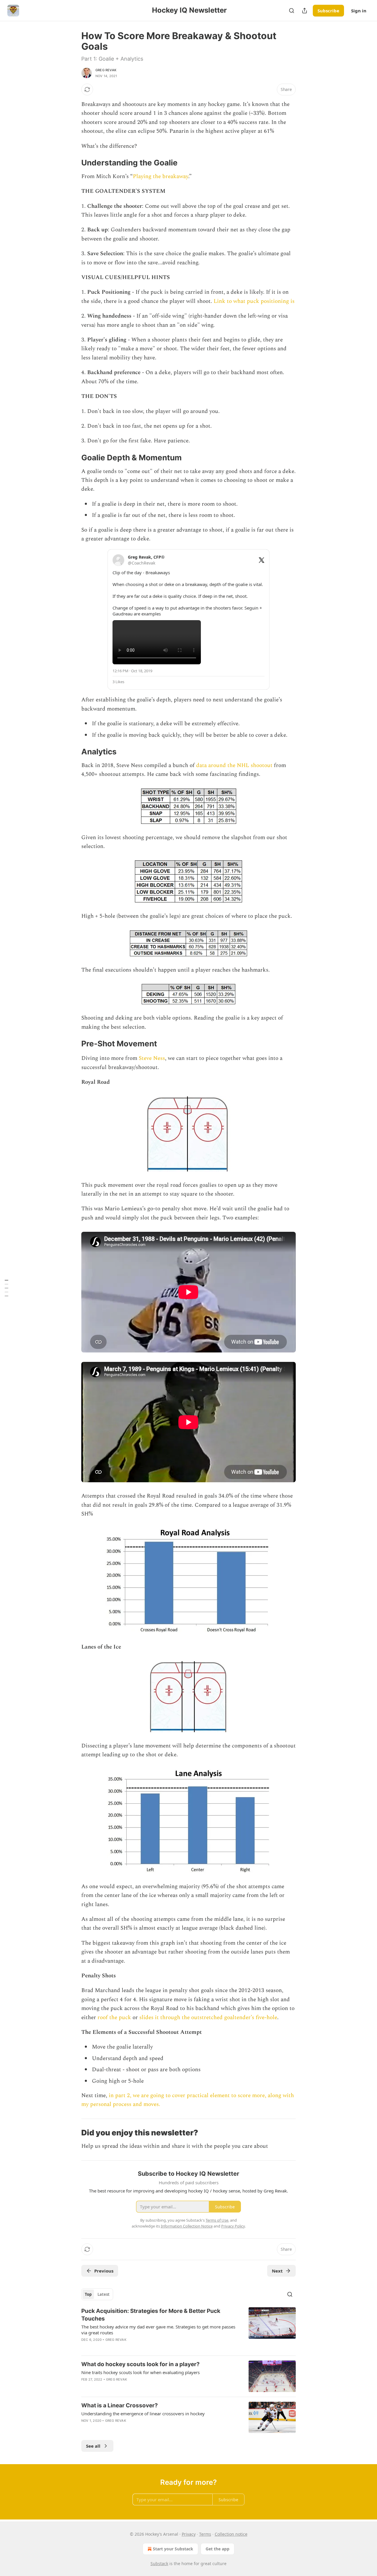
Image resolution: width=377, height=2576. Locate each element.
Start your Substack (173, 2549)
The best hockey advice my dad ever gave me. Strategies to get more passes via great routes (158, 2330)
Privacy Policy (233, 2226)
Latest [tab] (104, 2294)
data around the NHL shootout (234, 765)
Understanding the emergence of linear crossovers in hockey (143, 2414)
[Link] (73, 163)
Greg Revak (106, 70)
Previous (104, 2271)
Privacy (189, 2534)
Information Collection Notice (187, 2226)
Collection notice (231, 2534)
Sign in (359, 11)
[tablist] (97, 2294)
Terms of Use (217, 2220)
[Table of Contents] (6, 1288)
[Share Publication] (305, 11)
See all (93, 2446)
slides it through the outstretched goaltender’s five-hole (208, 2018)
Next (277, 2271)
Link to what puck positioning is (254, 301)
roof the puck (114, 2018)
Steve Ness (152, 1058)
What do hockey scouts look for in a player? (140, 2364)
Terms (205, 2534)
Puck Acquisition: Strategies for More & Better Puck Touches (151, 2315)
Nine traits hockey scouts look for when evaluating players (140, 2372)
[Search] (292, 11)
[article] (188, 2329)
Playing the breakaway (161, 176)
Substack (159, 2563)
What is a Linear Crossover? (120, 2405)
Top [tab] (88, 2294)
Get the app (218, 2549)
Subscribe (328, 11)
